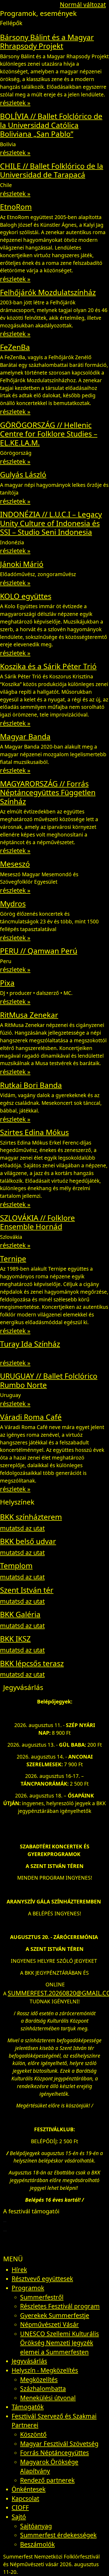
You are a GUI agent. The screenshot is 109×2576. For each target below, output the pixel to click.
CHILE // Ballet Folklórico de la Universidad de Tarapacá (52, 170)
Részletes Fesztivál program (60, 2306)
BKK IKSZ (15, 1639)
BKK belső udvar (28, 1541)
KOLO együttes (26, 596)
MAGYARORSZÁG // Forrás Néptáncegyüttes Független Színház (48, 792)
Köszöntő (33, 2434)
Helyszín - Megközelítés (45, 2370)
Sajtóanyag (36, 2526)
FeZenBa (15, 347)
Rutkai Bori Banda (31, 1085)
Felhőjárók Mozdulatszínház (48, 292)
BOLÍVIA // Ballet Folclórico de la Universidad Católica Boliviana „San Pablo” (51, 125)
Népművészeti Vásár (49, 2324)
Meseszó (15, 864)
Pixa (7, 983)
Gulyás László (23, 474)
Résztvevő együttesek (42, 2279)
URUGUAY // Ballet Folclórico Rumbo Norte (49, 1380)
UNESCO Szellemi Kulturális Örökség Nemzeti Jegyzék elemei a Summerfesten (60, 2343)
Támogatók (28, 2407)
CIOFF (20, 2507)
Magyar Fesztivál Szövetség (59, 2444)
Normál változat (83, 5)
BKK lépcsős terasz (32, 1663)
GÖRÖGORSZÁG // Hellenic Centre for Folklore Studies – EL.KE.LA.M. (49, 434)
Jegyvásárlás (29, 2361)
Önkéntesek (29, 2489)
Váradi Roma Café (31, 1417)
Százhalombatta (43, 2388)
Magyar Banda (25, 736)
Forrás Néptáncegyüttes (54, 2453)
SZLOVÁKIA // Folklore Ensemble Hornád (37, 1222)
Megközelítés (39, 2379)
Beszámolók (37, 2544)
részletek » (15, 103)
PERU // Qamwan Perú (39, 951)
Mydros (13, 904)
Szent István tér (27, 1590)
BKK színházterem (31, 1517)
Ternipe (13, 1258)
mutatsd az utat (22, 1528)
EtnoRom (16, 207)
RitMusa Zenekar (29, 1015)
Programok (28, 2288)
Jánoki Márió (22, 564)
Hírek (19, 2270)
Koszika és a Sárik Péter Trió (48, 666)
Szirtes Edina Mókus (34, 1132)
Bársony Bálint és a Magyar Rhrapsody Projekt (47, 42)
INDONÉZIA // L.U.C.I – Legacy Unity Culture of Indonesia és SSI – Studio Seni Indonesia (51, 523)
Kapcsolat (25, 2498)
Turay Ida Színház (30, 1344)
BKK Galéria (20, 1614)
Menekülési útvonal (48, 2398)
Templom (16, 1565)
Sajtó (19, 2517)
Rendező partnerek (47, 2480)
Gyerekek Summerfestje (55, 2315)
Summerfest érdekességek (58, 2535)
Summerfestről (42, 2297)
